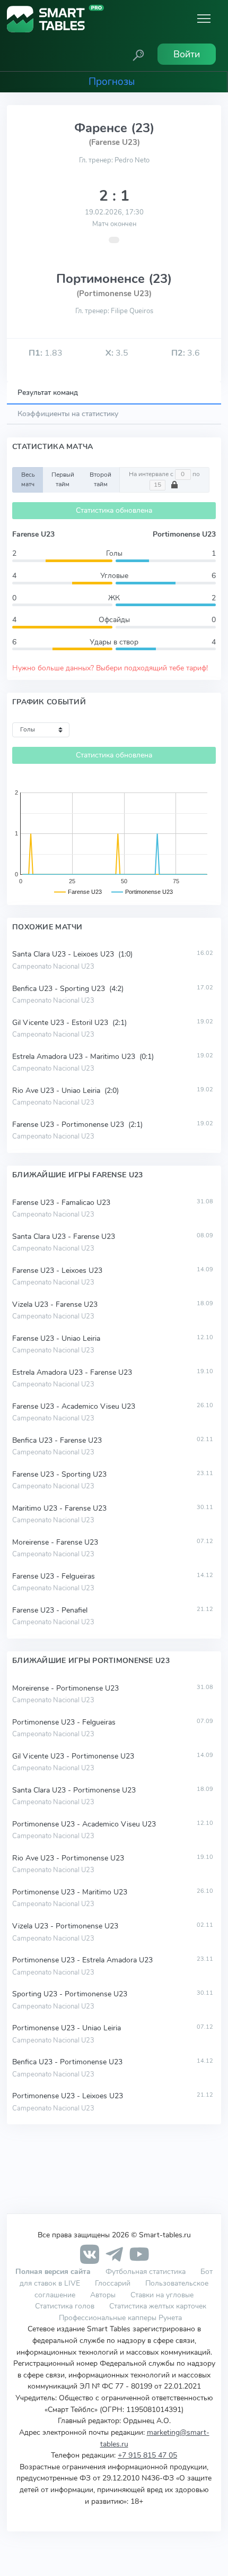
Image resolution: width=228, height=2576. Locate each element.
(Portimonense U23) (114, 294)
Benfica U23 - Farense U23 (57, 1440)
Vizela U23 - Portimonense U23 (65, 1926)
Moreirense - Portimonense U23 (65, 1688)
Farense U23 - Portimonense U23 (69, 1125)
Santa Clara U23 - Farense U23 (64, 1237)
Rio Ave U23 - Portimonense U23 (68, 1858)
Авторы (103, 2295)
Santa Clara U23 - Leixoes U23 (64, 954)
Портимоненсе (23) (114, 279)
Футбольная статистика (147, 2271)
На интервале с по (164, 474)
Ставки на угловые (162, 2295)
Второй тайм (100, 479)
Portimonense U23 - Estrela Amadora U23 (82, 1960)
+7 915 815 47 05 (147, 2455)
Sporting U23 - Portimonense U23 (70, 1994)
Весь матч (28, 479)
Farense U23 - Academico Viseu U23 (74, 1406)
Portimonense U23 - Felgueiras (64, 1722)
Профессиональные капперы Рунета (120, 2317)
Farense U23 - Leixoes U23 (57, 1270)
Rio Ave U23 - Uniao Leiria (57, 1091)
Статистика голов (65, 2306)
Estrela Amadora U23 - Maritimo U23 (75, 1057)
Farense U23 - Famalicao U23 (61, 1203)
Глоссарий (113, 2283)
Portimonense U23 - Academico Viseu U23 (84, 1824)
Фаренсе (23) (114, 128)
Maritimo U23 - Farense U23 (59, 1508)
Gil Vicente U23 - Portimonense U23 (73, 1756)
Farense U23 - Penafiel (50, 1610)
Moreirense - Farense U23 (55, 1542)
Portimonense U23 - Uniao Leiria (67, 2028)
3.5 (117, 353)
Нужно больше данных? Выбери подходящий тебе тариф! (110, 668)
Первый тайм (63, 479)
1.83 (46, 353)
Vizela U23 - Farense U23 (55, 1304)
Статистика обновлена (114, 510)
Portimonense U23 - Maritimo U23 (70, 1892)
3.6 (186, 353)
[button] (138, 54)
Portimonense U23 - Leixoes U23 (68, 2096)
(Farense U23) (114, 142)
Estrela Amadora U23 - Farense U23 (72, 1372)
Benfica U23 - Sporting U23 (60, 989)
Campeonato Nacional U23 (53, 967)
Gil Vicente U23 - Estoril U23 (61, 1023)
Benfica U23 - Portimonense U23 (67, 2062)
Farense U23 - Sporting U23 (59, 1474)
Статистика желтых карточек (158, 2306)
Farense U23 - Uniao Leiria (56, 1338)
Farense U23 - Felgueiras (54, 1576)
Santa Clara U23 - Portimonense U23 (74, 1790)
